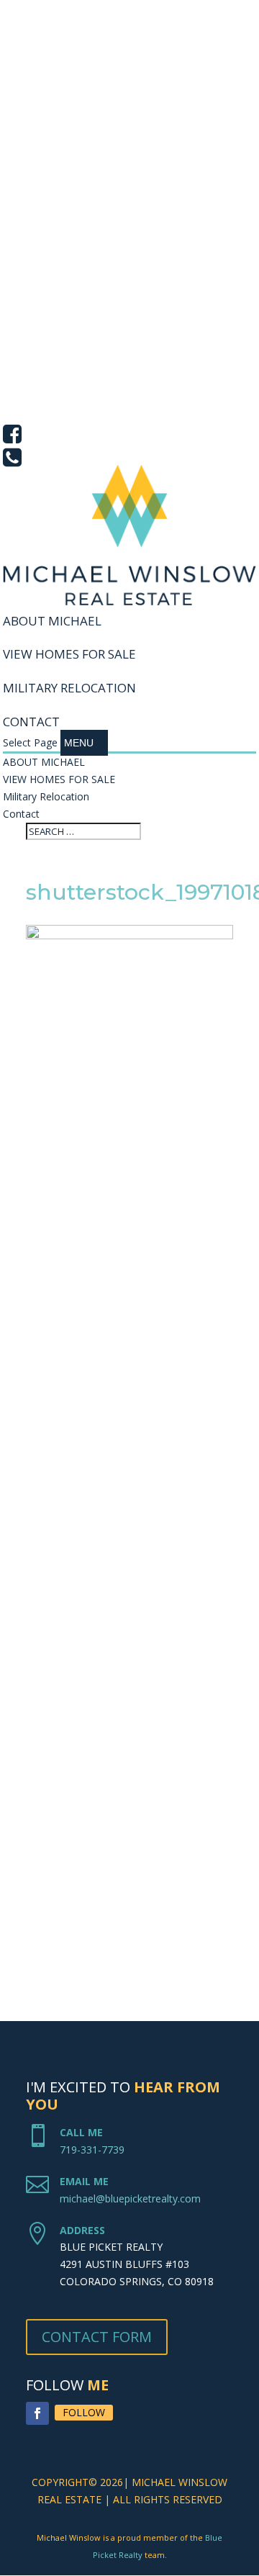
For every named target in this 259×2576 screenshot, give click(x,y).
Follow (84, 2412)
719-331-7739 (92, 2150)
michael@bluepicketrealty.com (130, 2198)
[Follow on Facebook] (37, 2413)
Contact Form (97, 2337)
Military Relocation (69, 688)
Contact (31, 722)
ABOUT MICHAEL (52, 621)
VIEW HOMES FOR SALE (69, 654)
